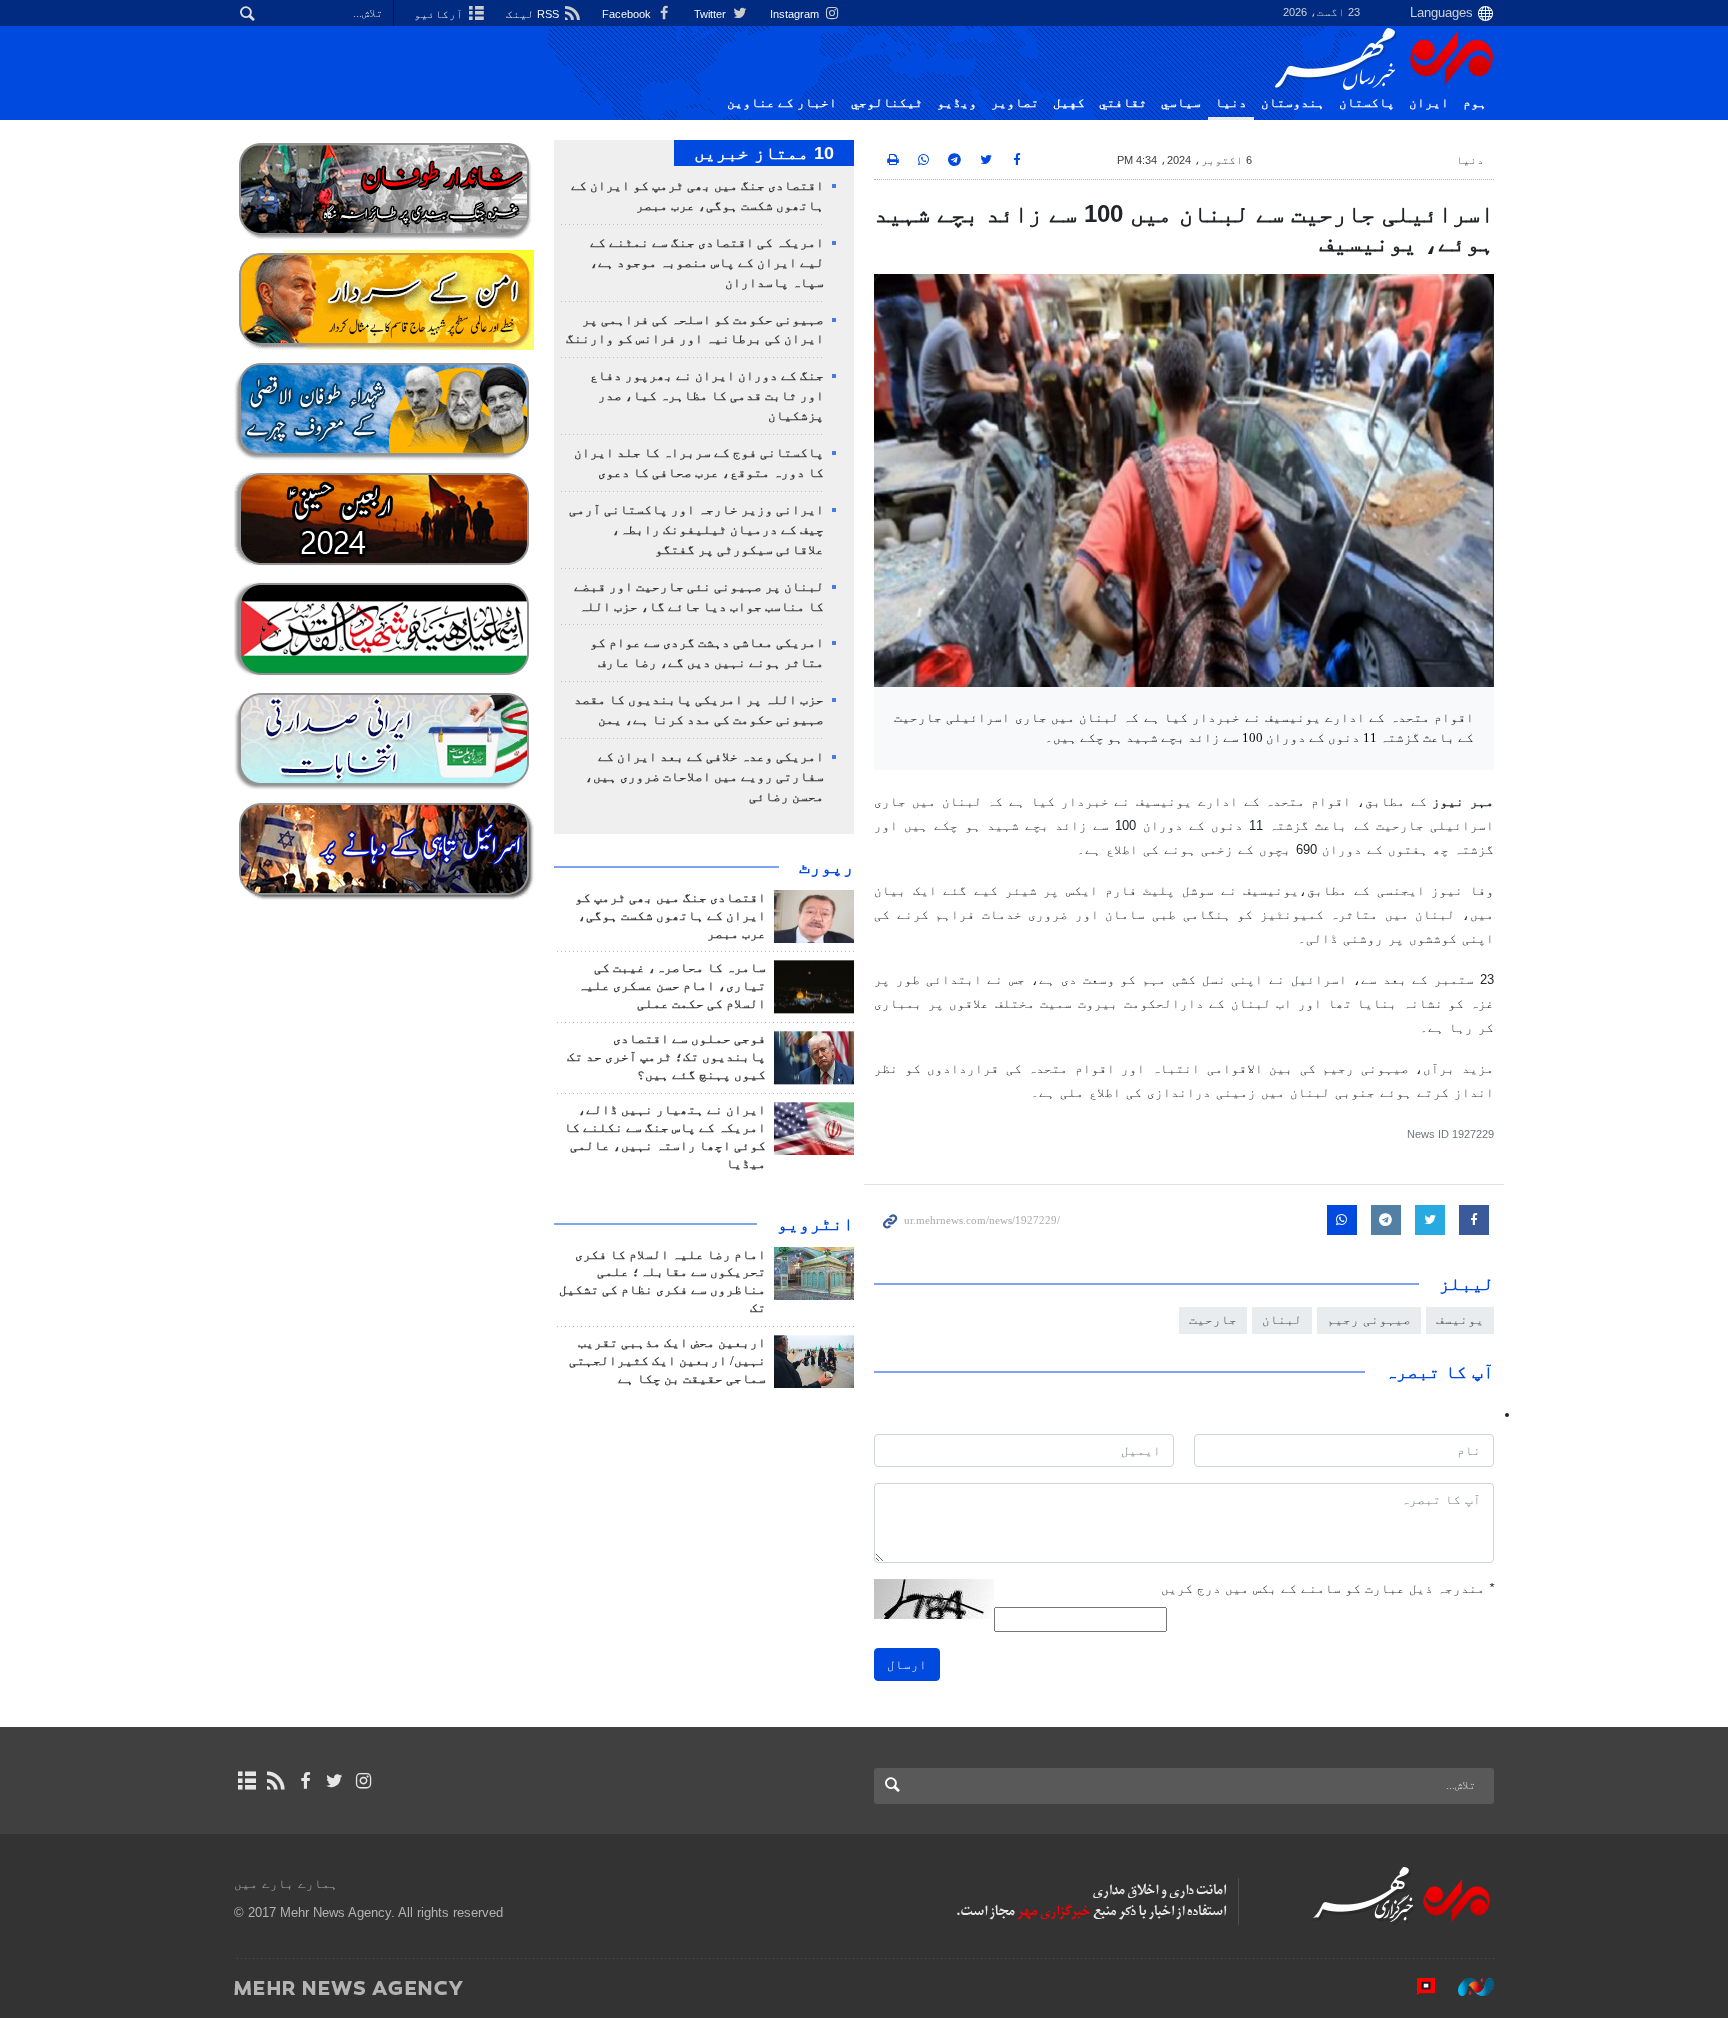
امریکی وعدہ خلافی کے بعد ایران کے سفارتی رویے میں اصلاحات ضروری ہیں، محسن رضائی (704, 777)
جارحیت (1213, 1319)
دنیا (1231, 103)
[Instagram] (363, 1781)
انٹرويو (815, 1224)
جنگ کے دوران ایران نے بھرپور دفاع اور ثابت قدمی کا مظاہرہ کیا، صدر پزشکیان (707, 396)
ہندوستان (1293, 103)
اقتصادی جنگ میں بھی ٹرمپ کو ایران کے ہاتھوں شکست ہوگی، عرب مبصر (670, 916)
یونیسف (1460, 1319)
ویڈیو (957, 103)
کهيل (1069, 103)
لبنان (1282, 1319)
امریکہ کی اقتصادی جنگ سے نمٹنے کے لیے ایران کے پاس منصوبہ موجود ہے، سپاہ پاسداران (707, 263)
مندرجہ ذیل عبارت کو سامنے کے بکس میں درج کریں (1327, 1588)
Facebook (628, 14)
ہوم (1475, 103)
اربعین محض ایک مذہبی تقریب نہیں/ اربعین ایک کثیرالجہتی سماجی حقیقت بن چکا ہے (667, 1361)
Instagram (796, 14)
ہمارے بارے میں (286, 1883)
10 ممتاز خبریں (764, 153)
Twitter (711, 14)
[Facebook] (304, 1781)
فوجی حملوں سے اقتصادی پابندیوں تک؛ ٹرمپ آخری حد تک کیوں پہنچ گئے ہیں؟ (666, 1057)
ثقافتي (1123, 103)
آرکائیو (440, 14)
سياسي (1181, 103)
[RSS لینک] (275, 1781)
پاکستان (1367, 103)
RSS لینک (534, 14)
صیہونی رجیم (1369, 1319)
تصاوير (1015, 103)
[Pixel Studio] (1416, 1987)
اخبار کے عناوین (782, 103)
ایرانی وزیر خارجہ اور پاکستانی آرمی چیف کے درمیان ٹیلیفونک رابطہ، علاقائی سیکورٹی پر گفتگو (696, 530)
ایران (1429, 103)
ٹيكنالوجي (887, 103)
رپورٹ (826, 867)
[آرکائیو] (246, 1781)
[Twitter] (334, 1781)
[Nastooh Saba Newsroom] (1466, 1987)
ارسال (907, 1664)
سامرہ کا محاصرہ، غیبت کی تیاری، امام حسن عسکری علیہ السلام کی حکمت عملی (672, 986)
